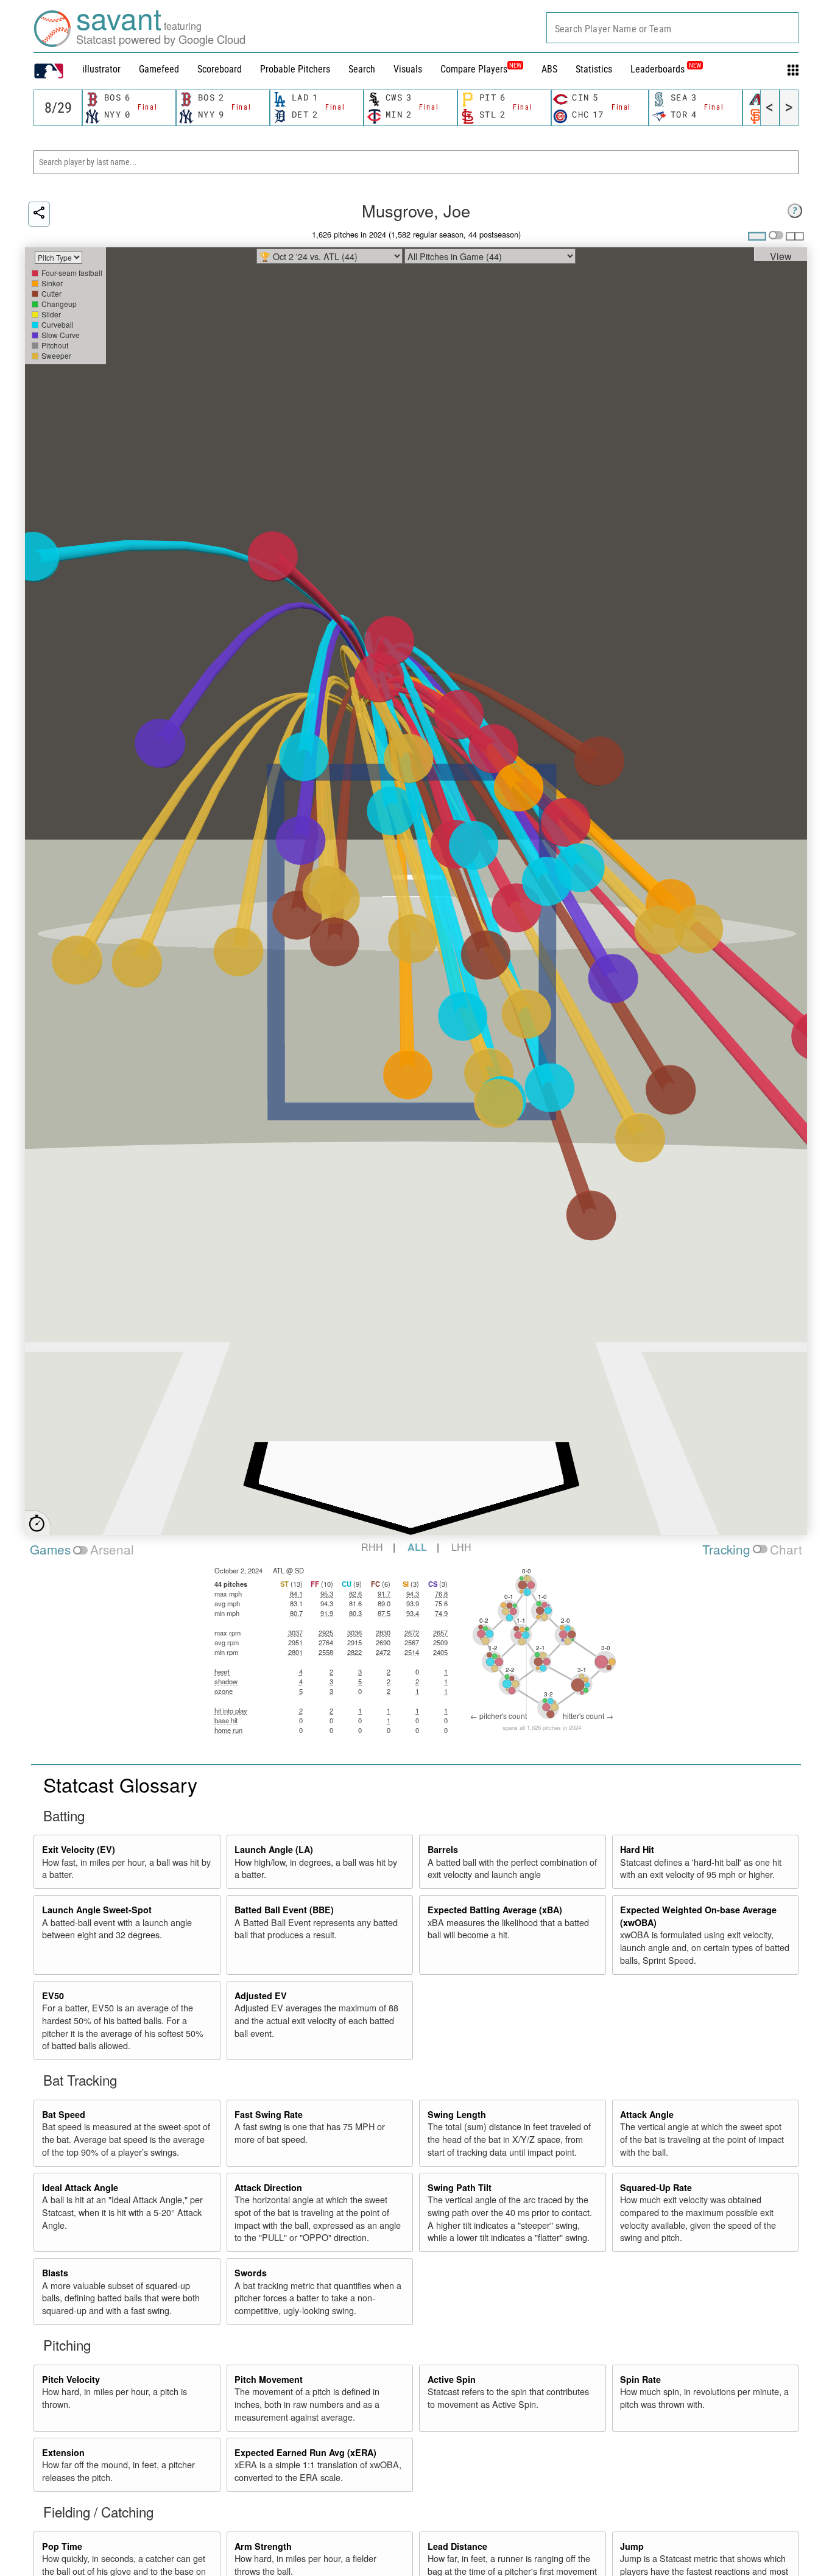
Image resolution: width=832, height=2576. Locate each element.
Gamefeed (159, 69)
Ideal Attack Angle (80, 2187)
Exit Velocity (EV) (79, 1849)
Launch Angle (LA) (274, 1849)
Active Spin (452, 2379)
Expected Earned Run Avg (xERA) (305, 2452)
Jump (632, 2546)
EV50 (53, 1996)
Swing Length (457, 2114)
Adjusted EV (261, 1996)
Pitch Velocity (71, 2379)
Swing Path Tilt (460, 2187)
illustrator (101, 69)
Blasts (55, 2273)
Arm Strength (263, 2546)
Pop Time (62, 2546)
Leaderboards (666, 69)
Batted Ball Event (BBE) (284, 1910)
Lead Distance (457, 2546)
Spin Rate (640, 2379)
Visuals (408, 69)
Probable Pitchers (295, 69)
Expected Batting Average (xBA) (495, 1910)
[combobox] (672, 28)
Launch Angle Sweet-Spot (97, 1910)
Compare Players (474, 69)
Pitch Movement (269, 2379)
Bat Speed (64, 2114)
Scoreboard (220, 69)
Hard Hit (637, 1849)
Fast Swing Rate (269, 2114)
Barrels (443, 1849)
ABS (549, 69)
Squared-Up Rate (656, 2187)
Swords (251, 2273)
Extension (63, 2452)
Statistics (594, 69)
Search (362, 69)
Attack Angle (647, 2114)
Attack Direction (268, 2187)
